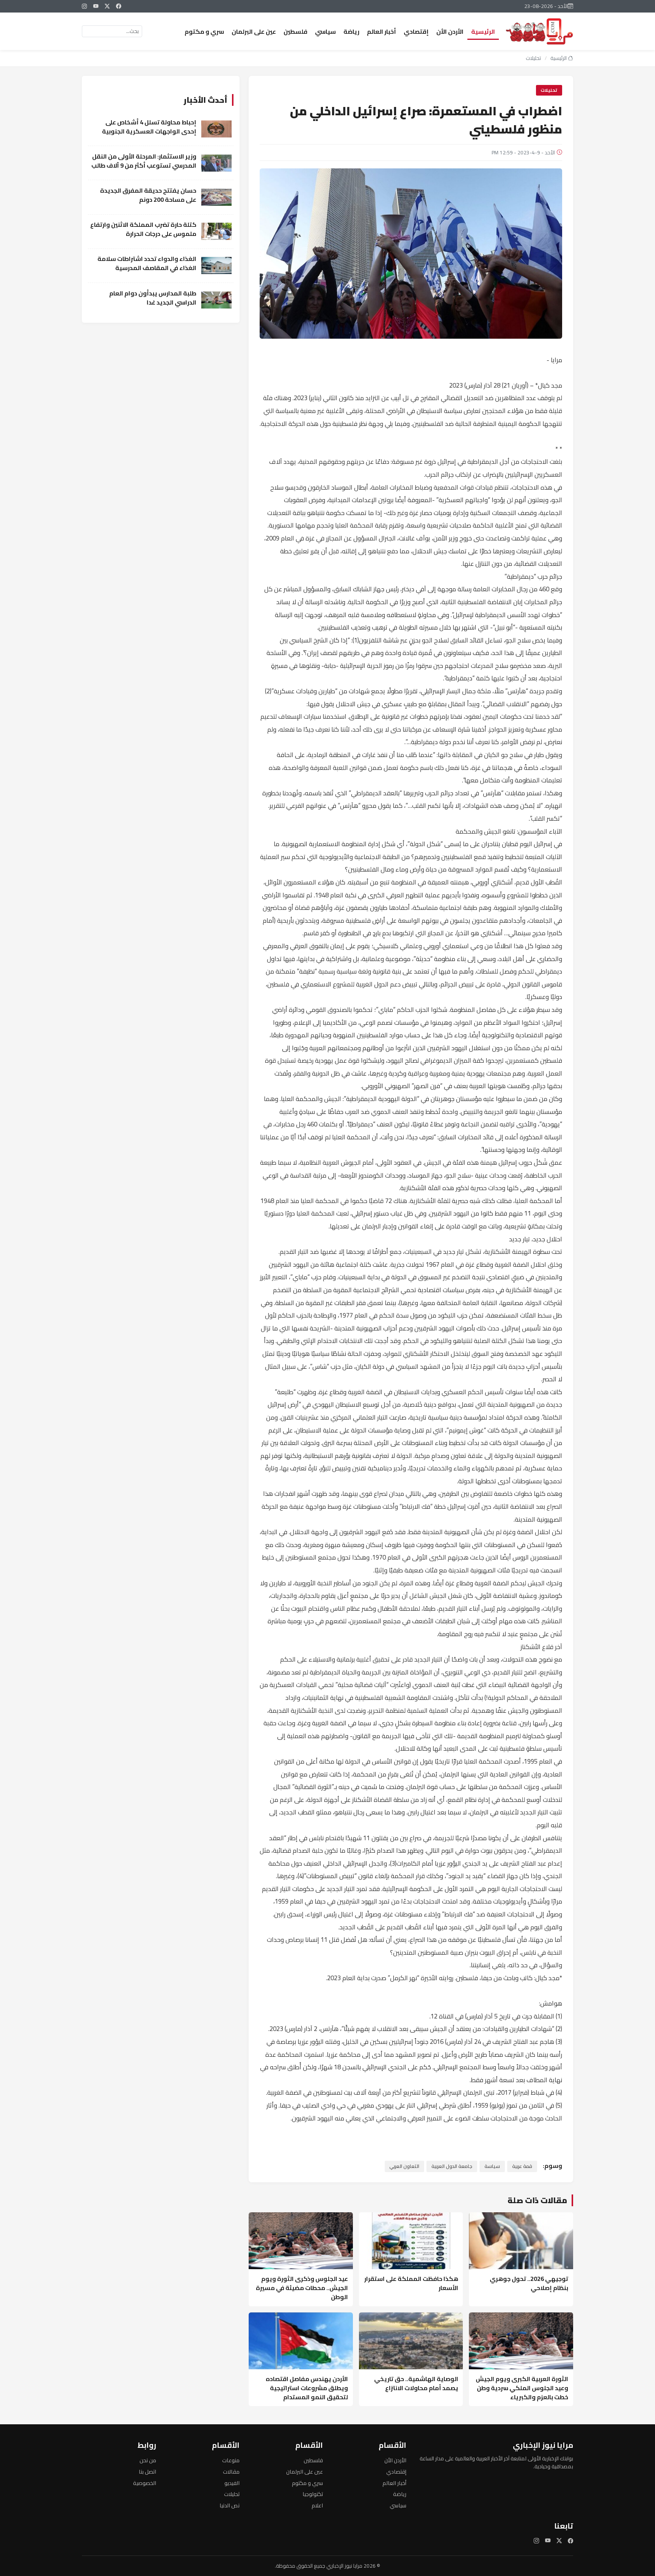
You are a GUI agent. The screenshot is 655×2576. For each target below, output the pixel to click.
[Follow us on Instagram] (85, 6)
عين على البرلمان (254, 31)
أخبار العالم (382, 31)
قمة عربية (522, 2166)
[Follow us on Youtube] (96, 6)
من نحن (148, 2460)
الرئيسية (483, 31)
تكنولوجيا (313, 2494)
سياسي (325, 31)
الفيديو (232, 2483)
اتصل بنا (147, 2472)
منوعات (231, 2460)
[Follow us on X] (107, 6)
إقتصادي (416, 31)
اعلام (317, 2505)
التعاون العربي (404, 2166)
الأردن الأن (450, 31)
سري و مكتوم (204, 31)
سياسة (492, 2166)
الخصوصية (145, 2483)
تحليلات (533, 58)
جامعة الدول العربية (452, 2166)
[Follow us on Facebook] (119, 6)
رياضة (351, 31)
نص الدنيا (230, 2505)
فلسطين (295, 31)
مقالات (231, 2472)
